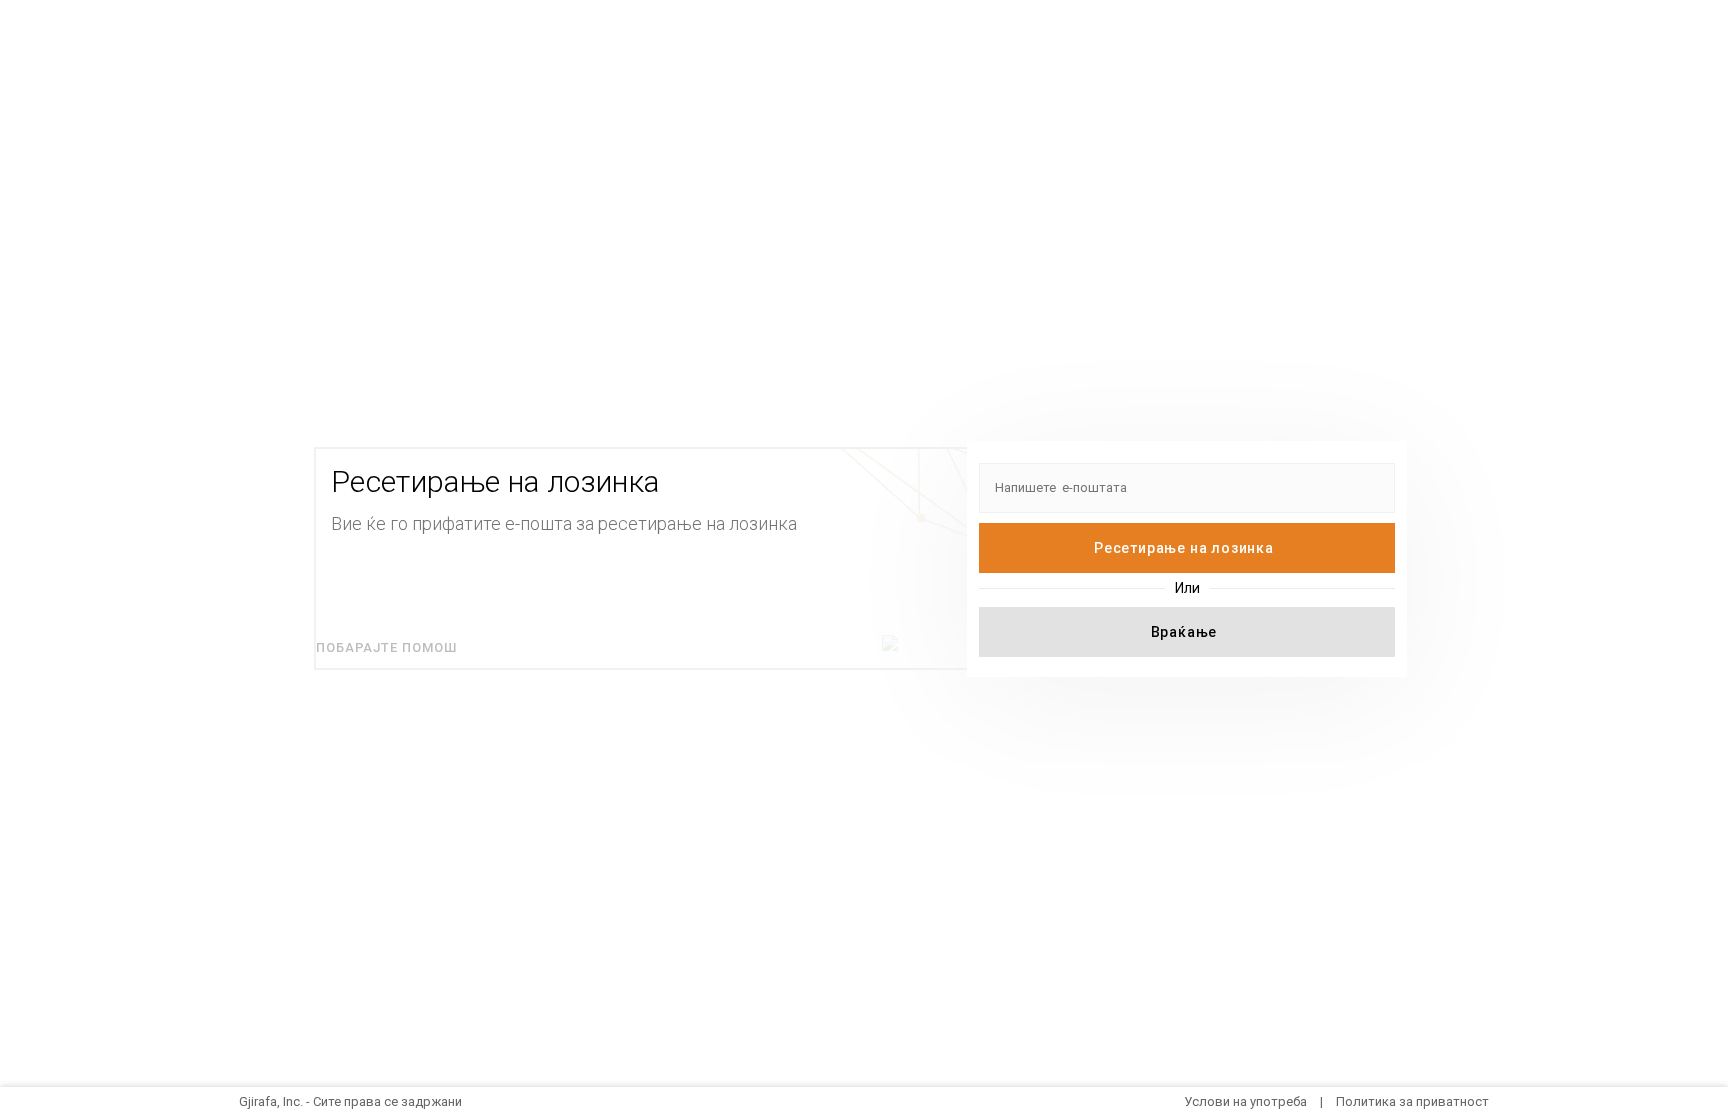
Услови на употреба (1245, 1101)
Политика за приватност (1412, 1101)
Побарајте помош (386, 647)
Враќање (1184, 632)
